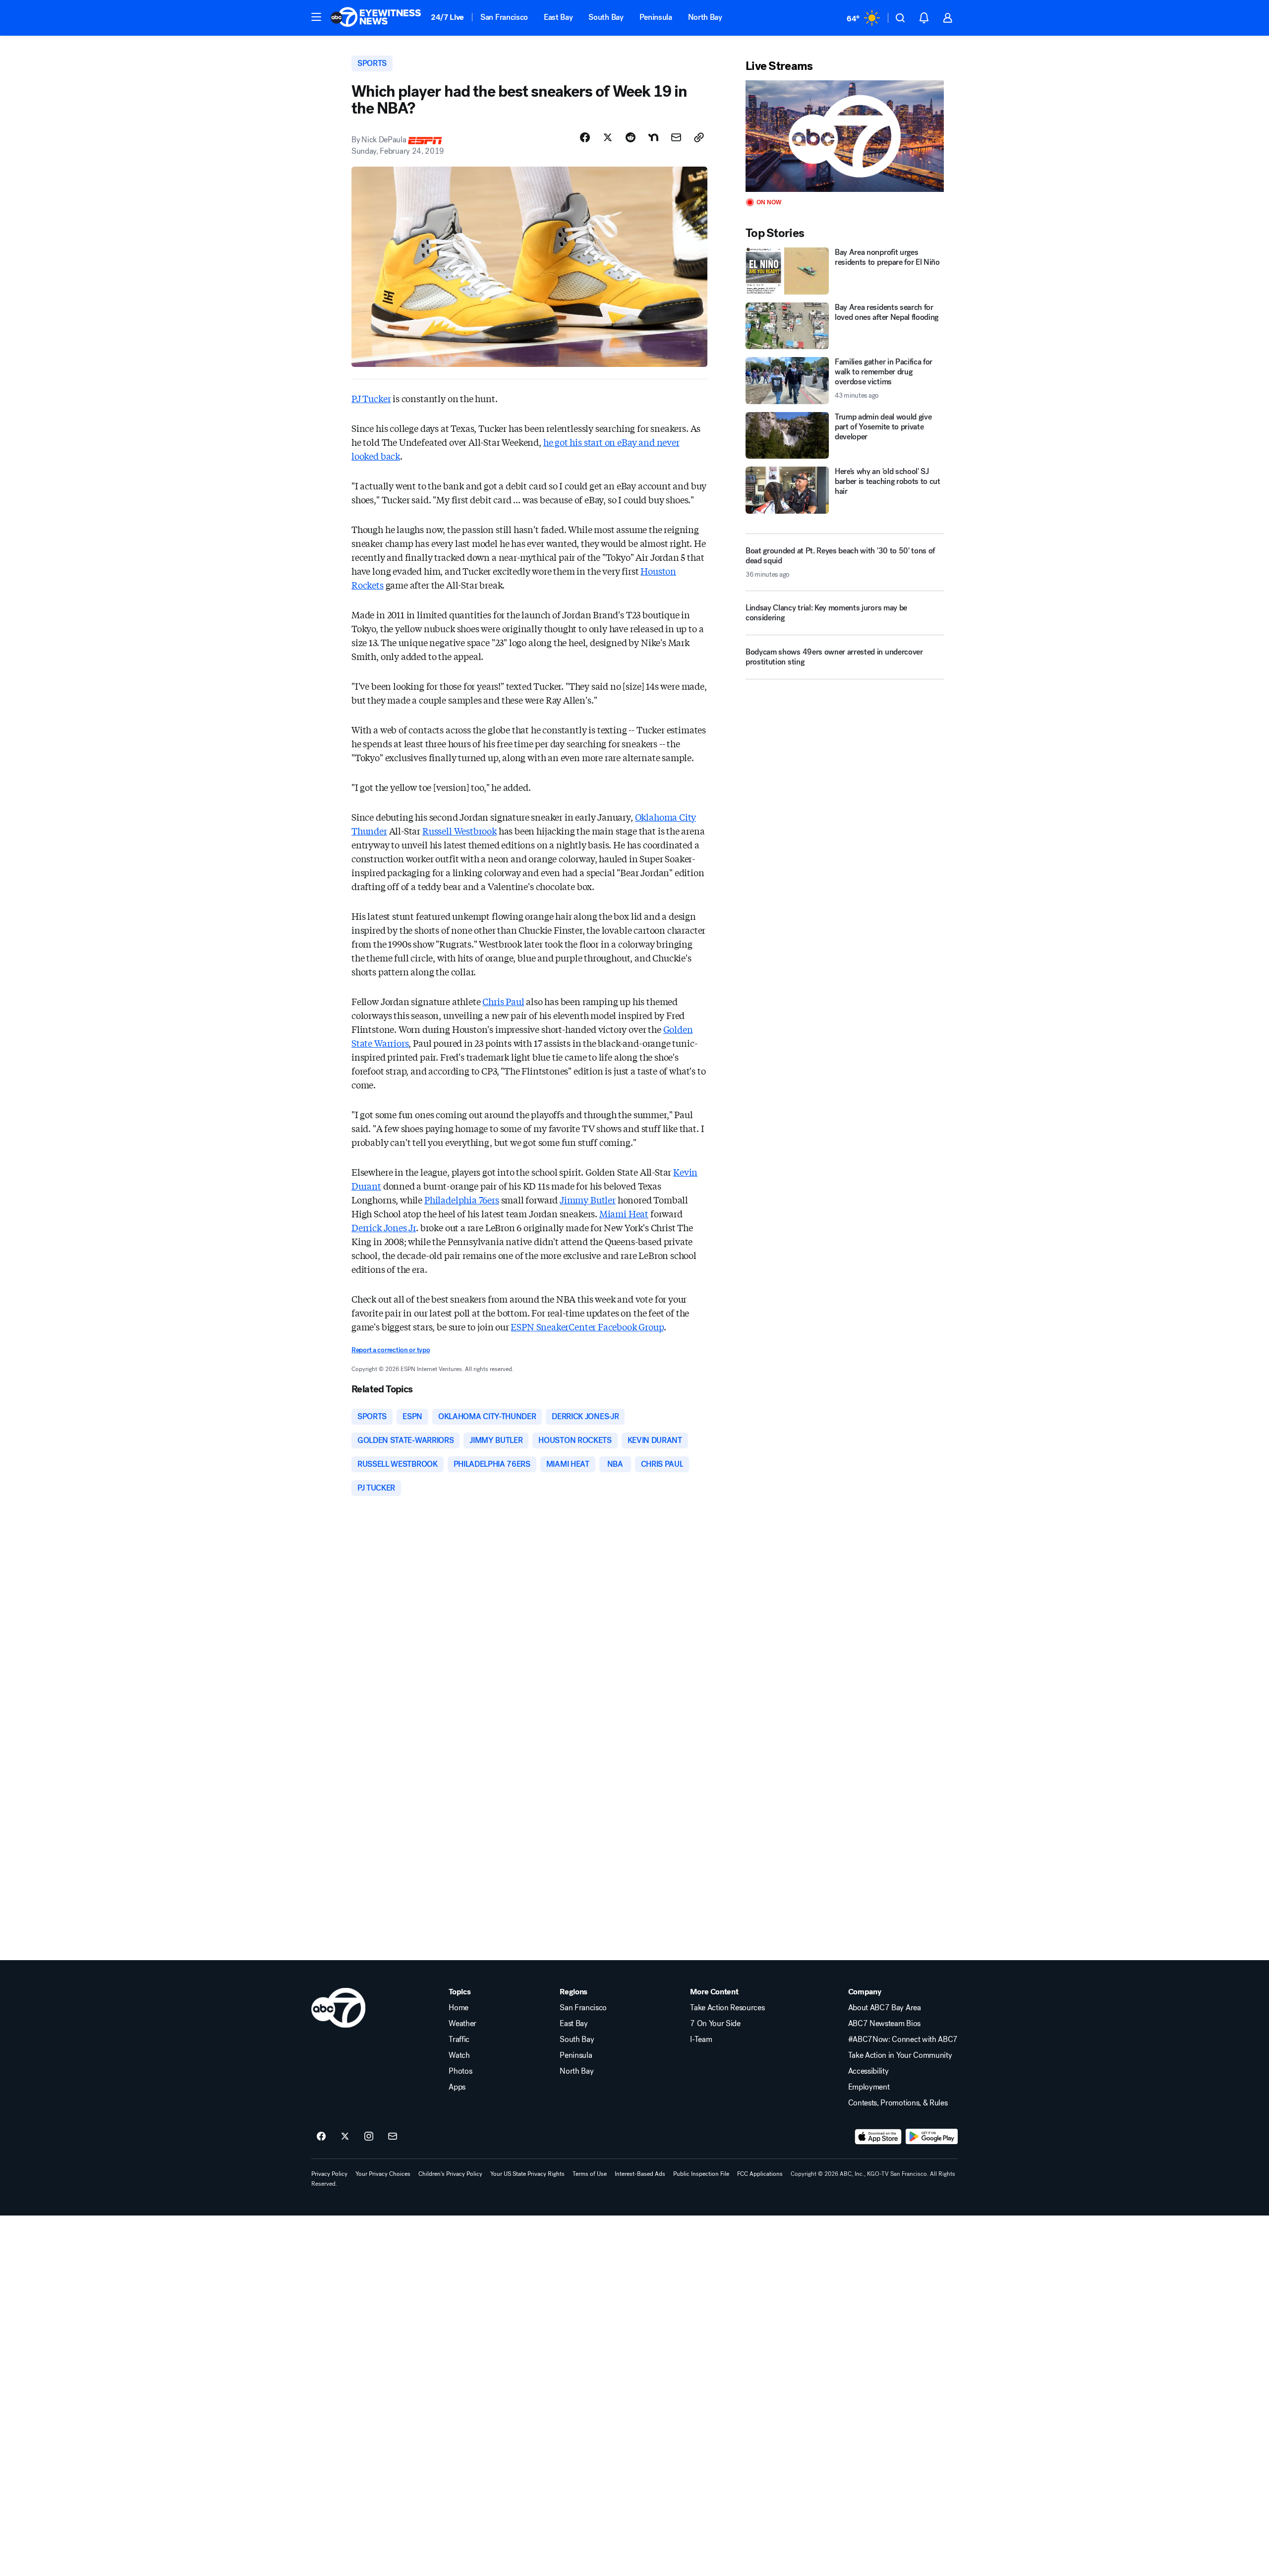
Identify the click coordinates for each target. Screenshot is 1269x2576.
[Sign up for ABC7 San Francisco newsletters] (393, 2137)
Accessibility (868, 2071)
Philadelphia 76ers (462, 1199)
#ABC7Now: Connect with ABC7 (903, 2039)
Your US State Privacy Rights (527, 2174)
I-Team (701, 2039)
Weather (462, 2024)
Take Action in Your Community (900, 2055)
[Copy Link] (699, 137)
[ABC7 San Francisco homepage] (376, 18)
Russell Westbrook (460, 831)
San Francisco (504, 17)
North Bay (705, 17)
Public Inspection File (701, 2174)
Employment (869, 2087)
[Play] (845, 136)
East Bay (558, 17)
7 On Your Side (715, 2024)
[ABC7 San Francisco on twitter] (345, 2137)
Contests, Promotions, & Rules (898, 2103)
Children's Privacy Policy (450, 2174)
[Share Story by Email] (676, 137)
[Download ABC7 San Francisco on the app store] (878, 2137)
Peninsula (656, 17)
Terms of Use (590, 2174)
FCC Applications (760, 2174)
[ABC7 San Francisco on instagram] (369, 2137)
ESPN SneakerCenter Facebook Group (587, 1326)
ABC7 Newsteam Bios (884, 2024)
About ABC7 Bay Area (885, 2008)
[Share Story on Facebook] (585, 137)
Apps (457, 2087)
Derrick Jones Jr (384, 1227)
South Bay (606, 17)
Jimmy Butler (588, 1199)
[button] (316, 17)
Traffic (459, 2039)
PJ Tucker (371, 398)
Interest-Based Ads (640, 2174)
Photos (460, 2071)
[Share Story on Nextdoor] (653, 137)
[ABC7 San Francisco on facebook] (321, 2137)
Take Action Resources (727, 2008)
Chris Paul (503, 1001)
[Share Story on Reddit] (631, 137)
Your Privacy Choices (383, 2174)
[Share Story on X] (608, 137)
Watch (459, 2055)
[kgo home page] (338, 2008)
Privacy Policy (329, 2174)
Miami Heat (624, 1213)
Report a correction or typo (391, 1350)
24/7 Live (447, 17)
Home (459, 2008)
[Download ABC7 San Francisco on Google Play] (932, 2137)
